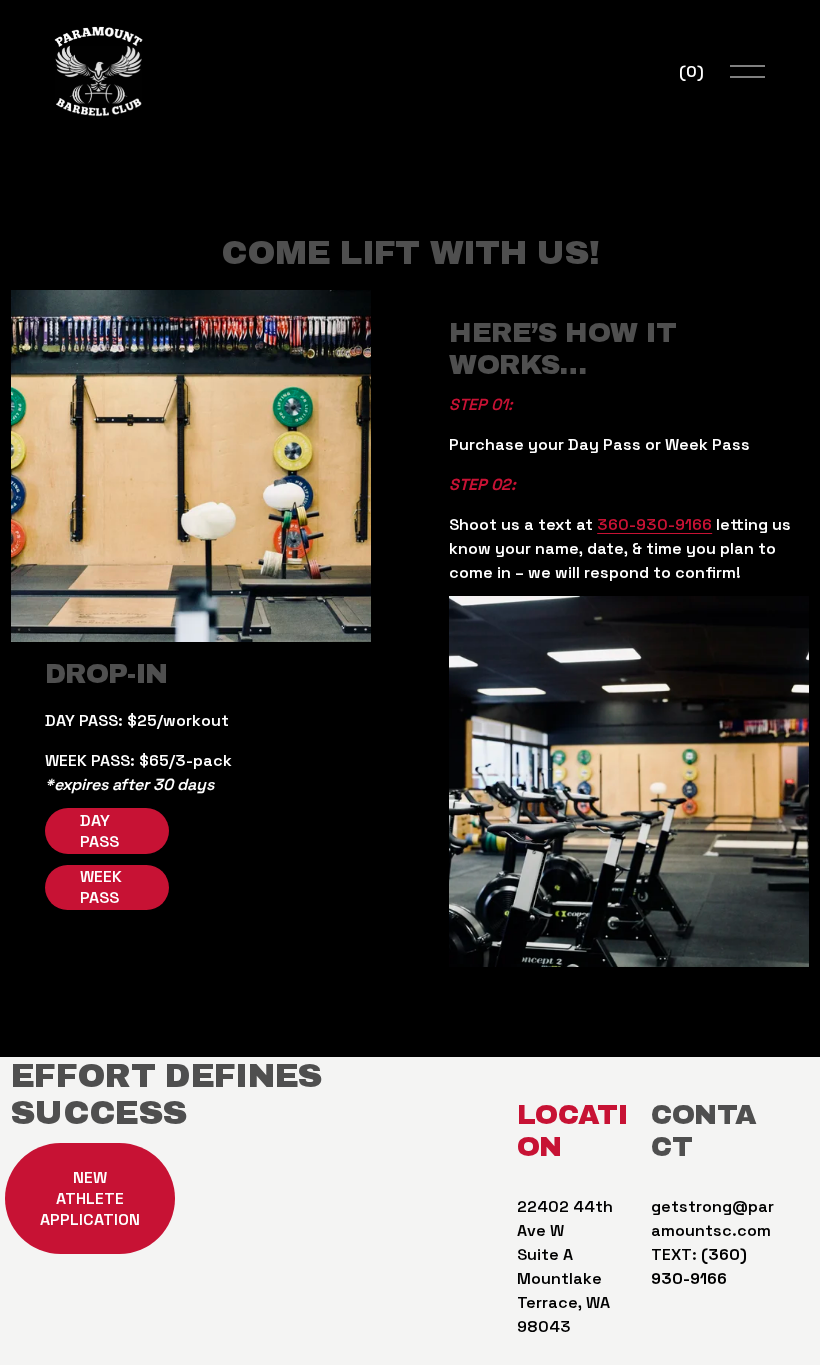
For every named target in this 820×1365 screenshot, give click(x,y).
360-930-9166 (654, 524)
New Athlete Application (90, 1198)
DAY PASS (99, 831)
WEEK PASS (101, 887)
